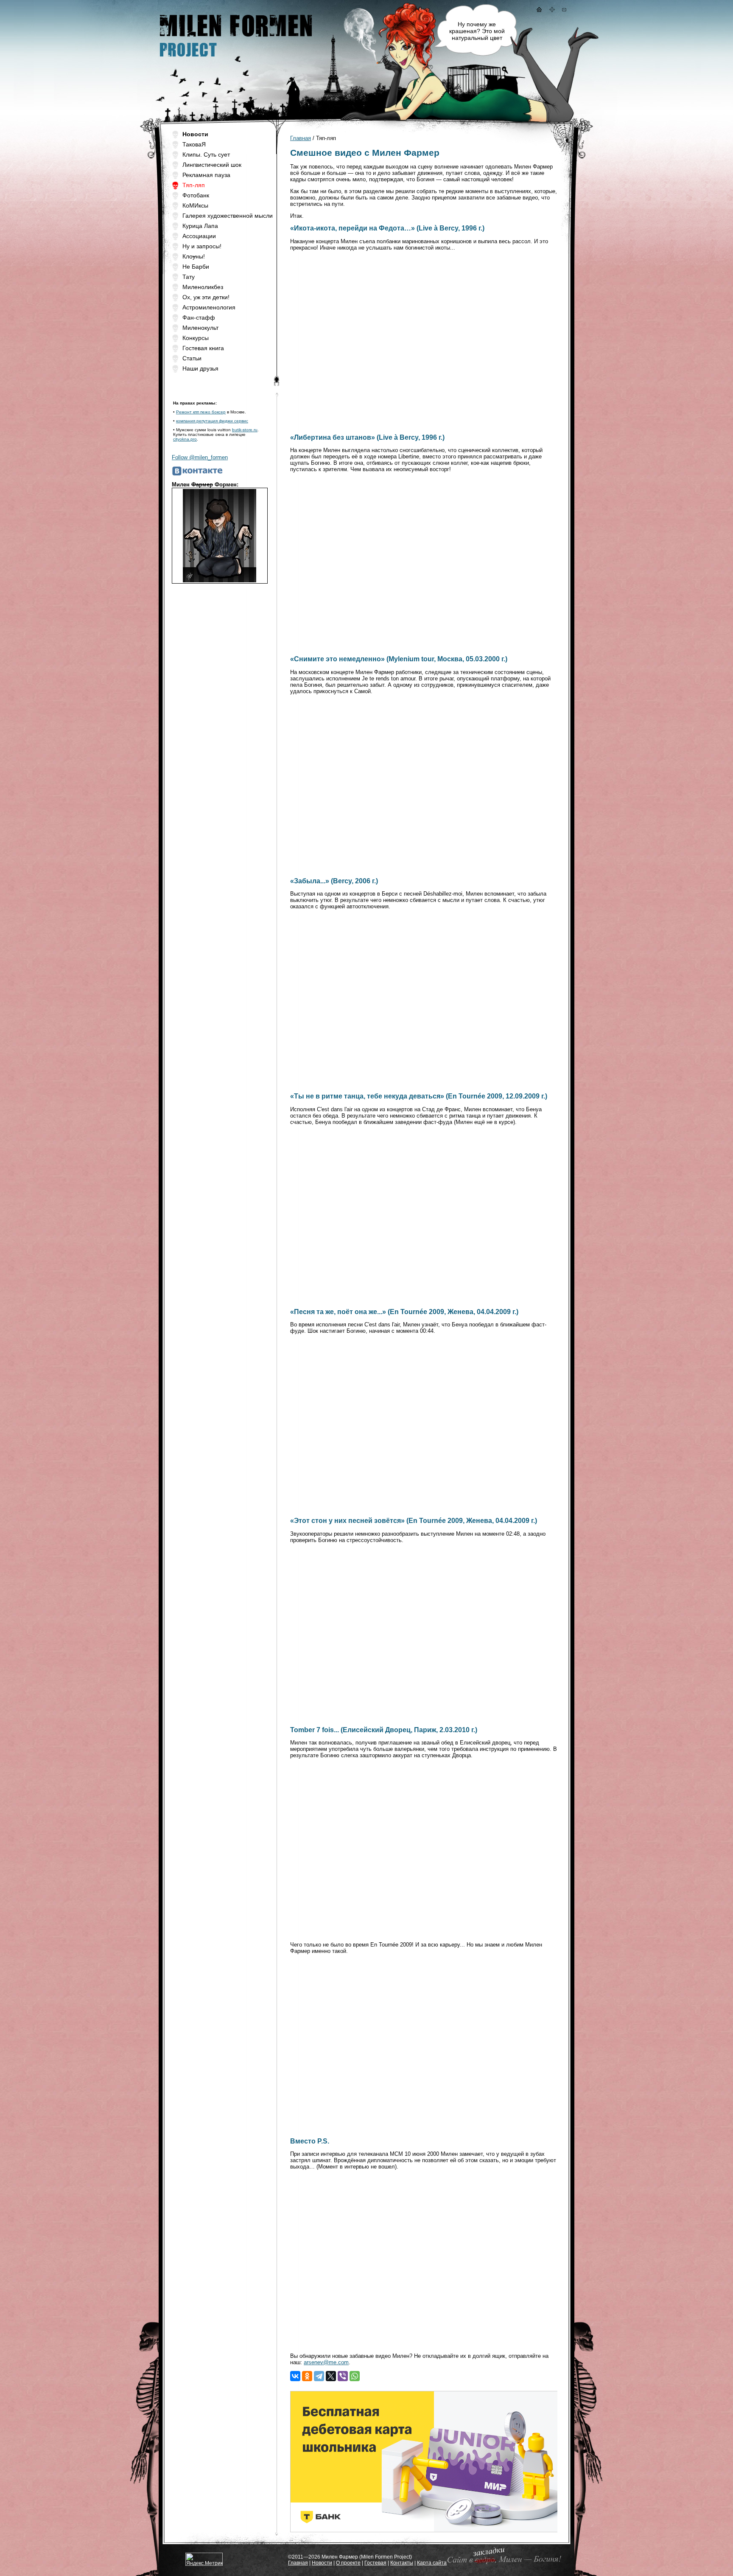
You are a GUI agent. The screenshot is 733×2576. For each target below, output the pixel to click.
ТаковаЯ (194, 144)
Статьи (192, 358)
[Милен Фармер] (235, 60)
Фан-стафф (199, 317)
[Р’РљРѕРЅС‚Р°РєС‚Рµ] (295, 2376)
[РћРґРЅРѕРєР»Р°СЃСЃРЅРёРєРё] (307, 2376)
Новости (322, 2563)
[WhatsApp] (355, 2376)
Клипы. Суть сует (206, 155)
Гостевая (375, 2563)
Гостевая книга (203, 348)
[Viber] (343, 2376)
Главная (301, 138)
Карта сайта (432, 2563)
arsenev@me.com (326, 2362)
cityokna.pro (185, 439)
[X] (331, 2376)
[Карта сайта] (552, 10)
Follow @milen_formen (200, 457)
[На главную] (539, 10)
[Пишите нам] (564, 10)
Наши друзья (200, 368)
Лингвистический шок (212, 165)
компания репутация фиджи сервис (212, 421)
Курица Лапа (200, 226)
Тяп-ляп (194, 185)
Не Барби (196, 267)
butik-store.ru (245, 430)
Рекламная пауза (206, 175)
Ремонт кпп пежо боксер (201, 412)
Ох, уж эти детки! (206, 297)
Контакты (402, 2563)
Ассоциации (199, 236)
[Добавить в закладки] (503, 2563)
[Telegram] (319, 2376)
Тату (189, 277)
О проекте (348, 2563)
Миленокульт (200, 328)
